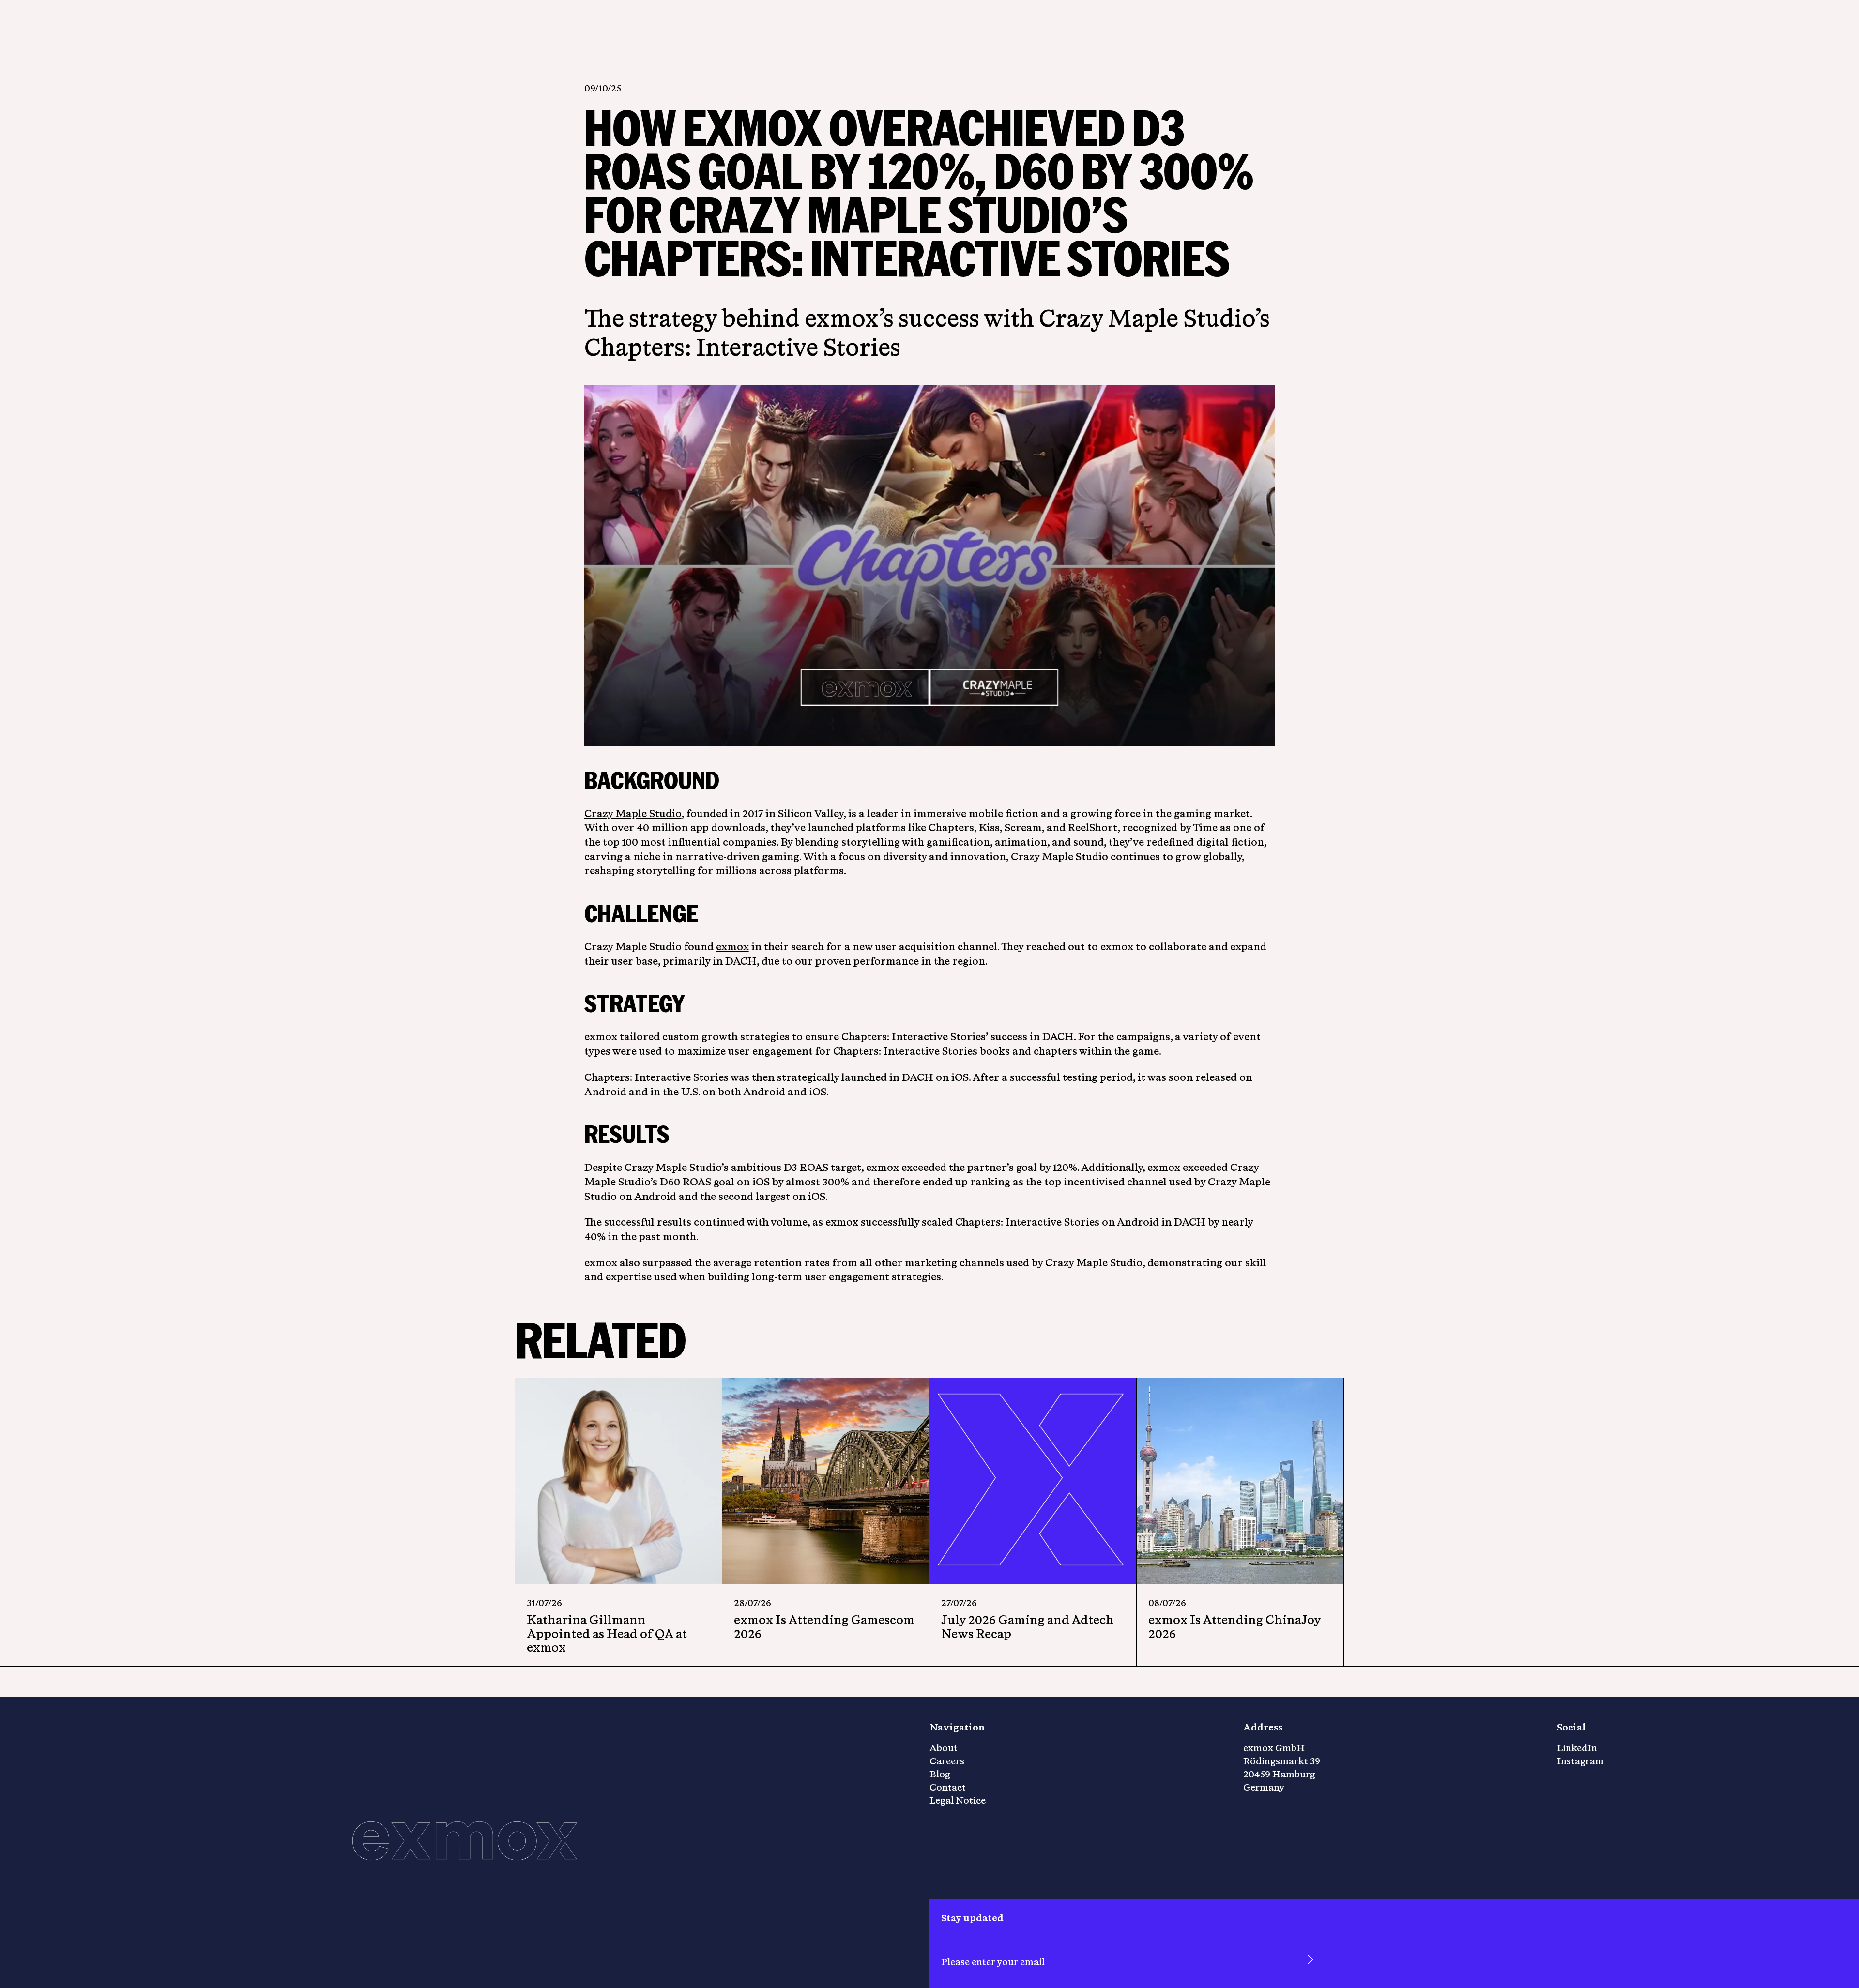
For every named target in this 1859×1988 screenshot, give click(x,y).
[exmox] (465, 1842)
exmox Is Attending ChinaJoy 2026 (1234, 1626)
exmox (732, 946)
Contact (948, 1787)
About (944, 1748)
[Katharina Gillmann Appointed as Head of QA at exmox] (618, 1481)
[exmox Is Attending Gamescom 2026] (826, 1481)
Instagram (1580, 1761)
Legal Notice (958, 1800)
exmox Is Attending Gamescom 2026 (824, 1626)
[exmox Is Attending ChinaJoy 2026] (1240, 1481)
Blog (940, 1774)
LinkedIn (1577, 1748)
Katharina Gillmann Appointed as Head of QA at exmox (607, 1633)
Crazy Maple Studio (633, 813)
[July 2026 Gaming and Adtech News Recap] (1033, 1481)
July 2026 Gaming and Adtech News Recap (1028, 1626)
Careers (947, 1761)
